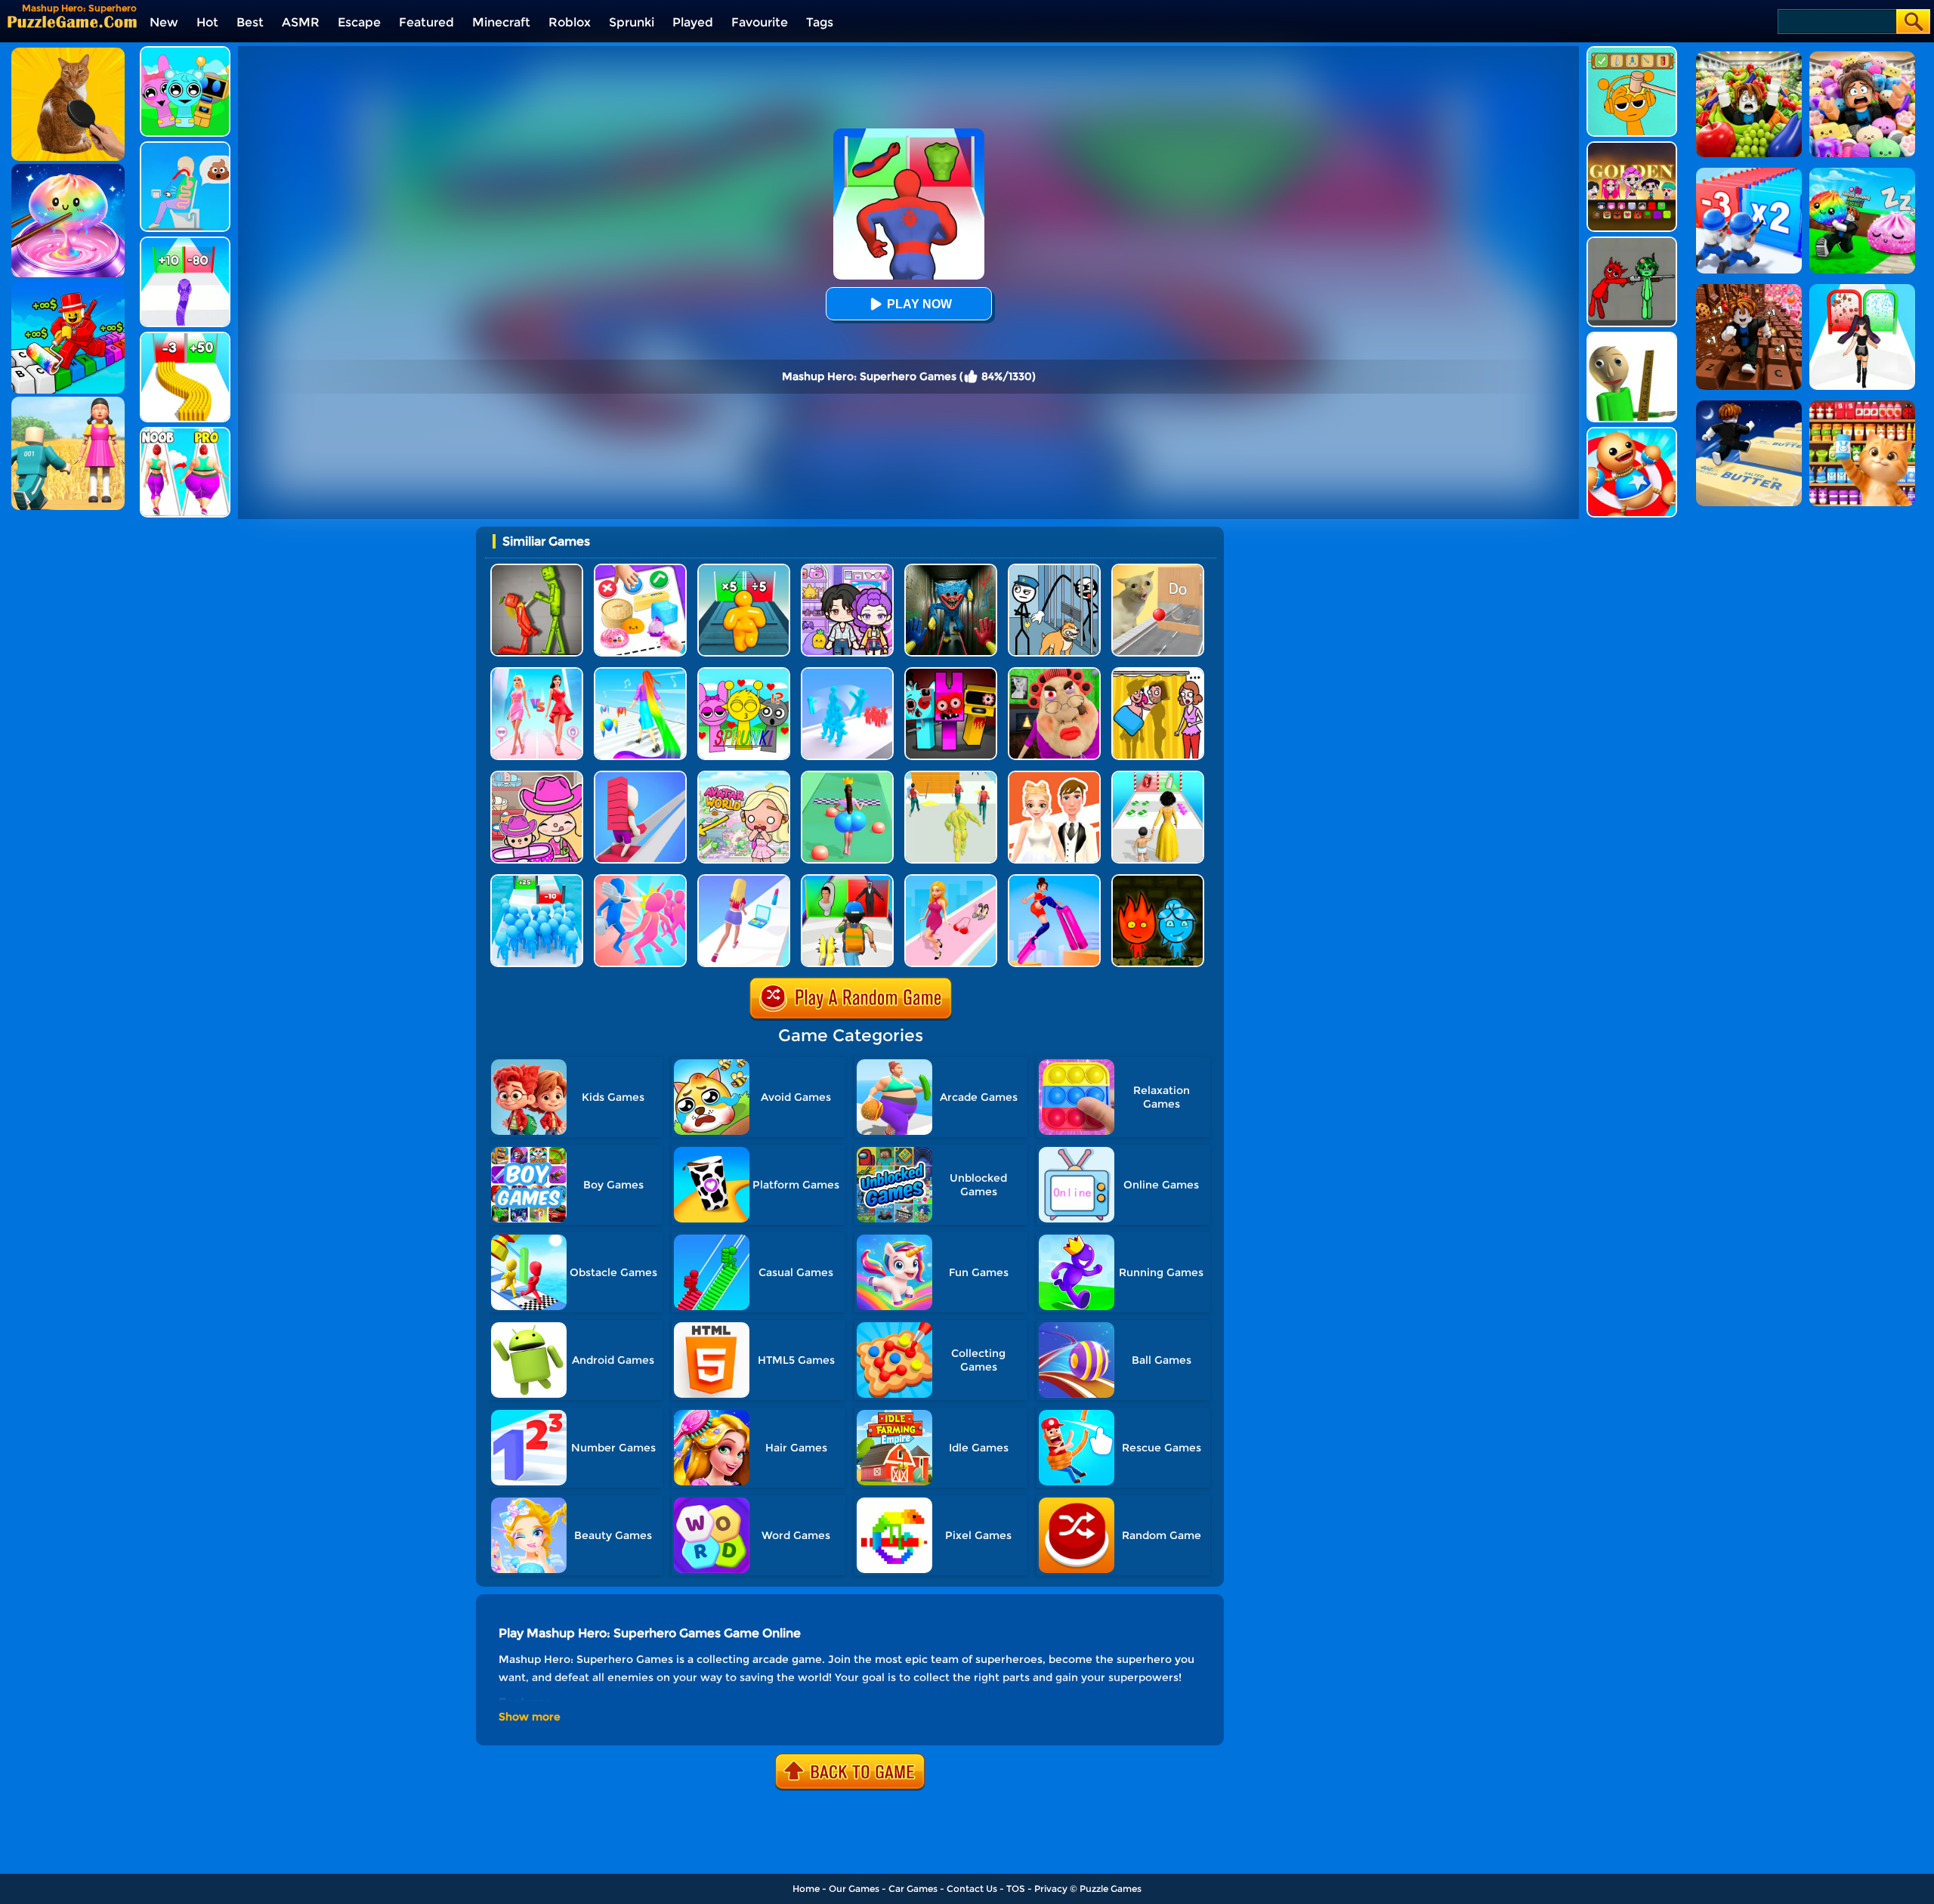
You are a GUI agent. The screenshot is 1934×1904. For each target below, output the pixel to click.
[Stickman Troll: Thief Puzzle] (1054, 569)
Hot (207, 22)
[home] (72, 22)
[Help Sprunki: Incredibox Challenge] (1632, 52)
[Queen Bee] (537, 673)
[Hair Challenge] (640, 673)
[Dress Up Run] (951, 880)
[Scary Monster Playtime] (951, 569)
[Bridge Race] (640, 776)
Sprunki (632, 22)
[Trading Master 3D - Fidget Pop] (640, 569)
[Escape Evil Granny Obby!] (1054, 673)
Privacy (1051, 1889)
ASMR (301, 22)
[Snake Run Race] (185, 242)
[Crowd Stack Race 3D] (847, 673)
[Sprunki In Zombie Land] (951, 673)
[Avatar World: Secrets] (847, 569)
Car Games (913, 1889)
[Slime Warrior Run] (951, 776)
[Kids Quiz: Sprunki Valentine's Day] (744, 673)
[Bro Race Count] (537, 880)
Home (806, 1889)
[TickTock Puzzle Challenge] (1158, 569)
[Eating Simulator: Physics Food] (185, 147)
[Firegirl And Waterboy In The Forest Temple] (1158, 880)
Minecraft (501, 22)
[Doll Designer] (1054, 776)
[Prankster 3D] (1632, 337)
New (164, 22)
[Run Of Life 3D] (1158, 776)
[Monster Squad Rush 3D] (847, 880)
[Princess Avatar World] (744, 776)
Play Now (919, 304)
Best (250, 22)
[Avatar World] (537, 776)
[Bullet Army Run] (185, 337)
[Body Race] (185, 433)
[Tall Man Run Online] (744, 569)
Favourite (760, 22)
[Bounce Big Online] (847, 776)
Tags (820, 22)
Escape (359, 22)
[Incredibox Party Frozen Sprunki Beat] (185, 52)
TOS (1016, 1889)
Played (693, 22)
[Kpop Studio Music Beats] (1632, 147)
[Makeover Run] (744, 880)
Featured (426, 22)
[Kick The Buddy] (1632, 433)
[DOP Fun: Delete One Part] (1158, 673)
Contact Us (972, 1889)
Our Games (854, 1889)
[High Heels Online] (1054, 880)
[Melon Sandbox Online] (537, 569)
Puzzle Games (1111, 1889)
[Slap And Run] (640, 880)
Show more (530, 1717)
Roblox (570, 22)
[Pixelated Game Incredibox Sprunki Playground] (1632, 242)
